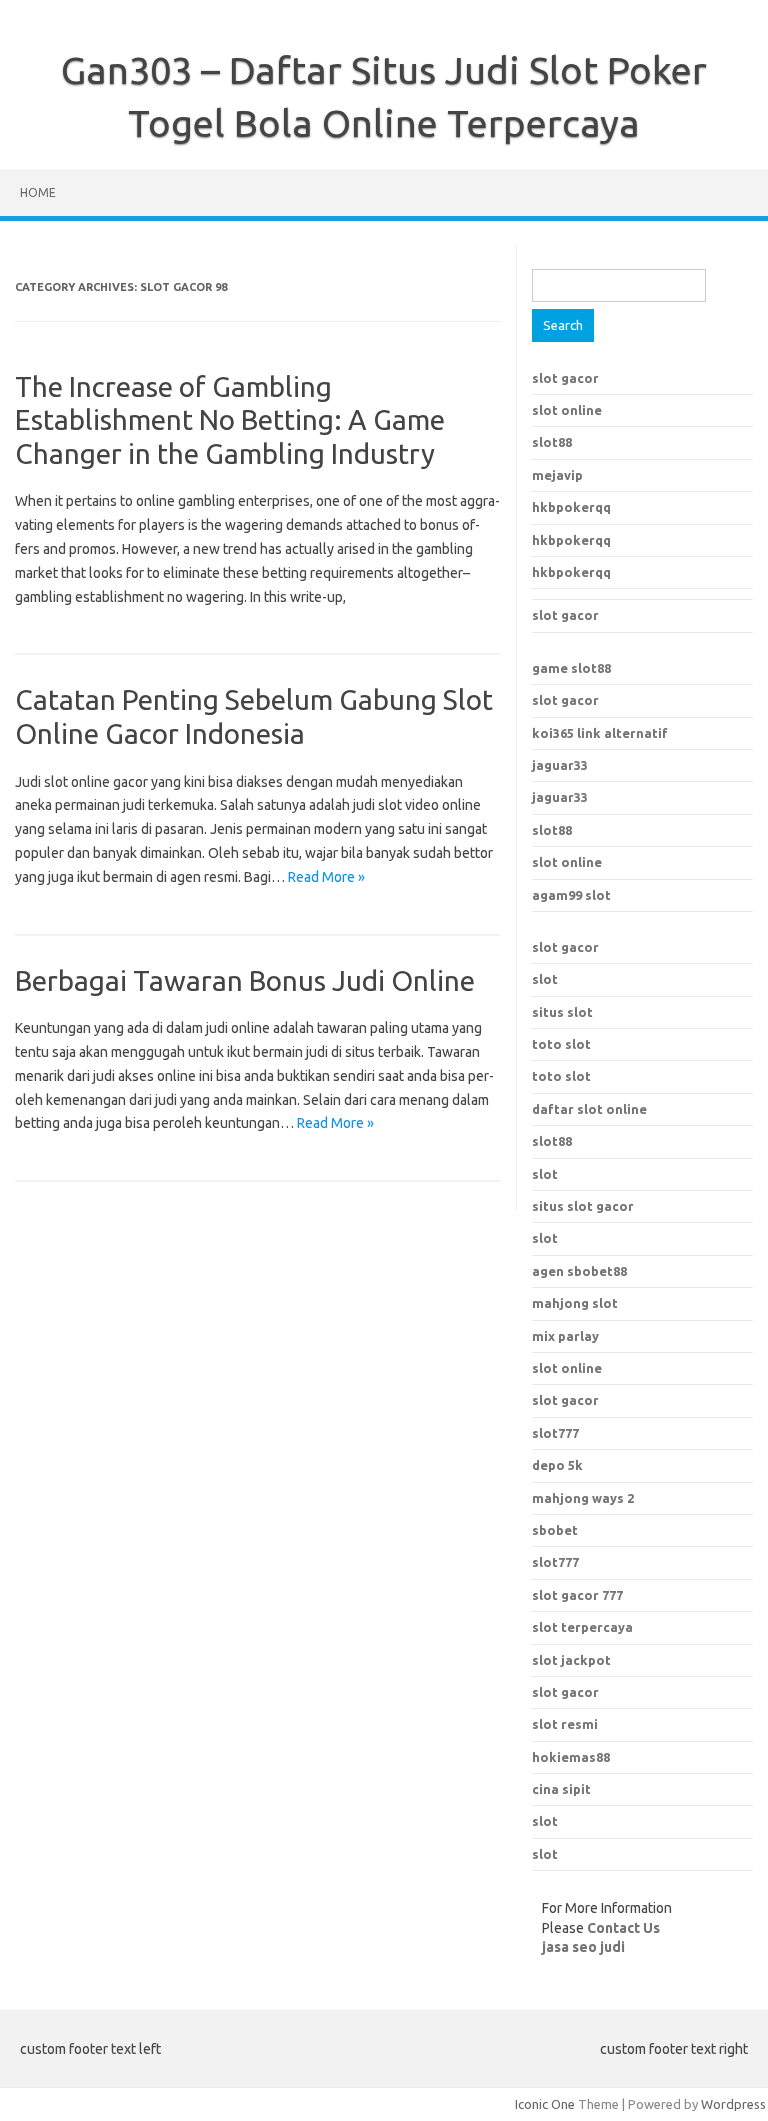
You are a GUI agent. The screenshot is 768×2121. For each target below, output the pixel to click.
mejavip (557, 475)
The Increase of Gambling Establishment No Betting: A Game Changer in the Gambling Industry (230, 420)
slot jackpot (571, 1660)
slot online (567, 410)
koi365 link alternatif (600, 733)
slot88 (552, 442)
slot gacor (565, 378)
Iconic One (545, 2104)
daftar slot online (589, 1109)
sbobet (555, 1530)
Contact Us (623, 1928)
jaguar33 (560, 765)
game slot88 (571, 668)
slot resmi (565, 1724)
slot (545, 979)
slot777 (555, 1433)
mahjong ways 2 (583, 1498)
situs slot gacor (583, 1206)
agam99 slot (571, 895)
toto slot (561, 1044)
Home (38, 192)
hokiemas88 (571, 1757)
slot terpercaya (582, 1627)
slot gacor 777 (577, 1595)
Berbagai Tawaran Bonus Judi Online (245, 980)
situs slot (562, 1012)
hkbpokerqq (571, 507)
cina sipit (561, 1789)
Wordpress (733, 2104)
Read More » (326, 877)
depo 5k (557, 1465)
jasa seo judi (583, 1947)
